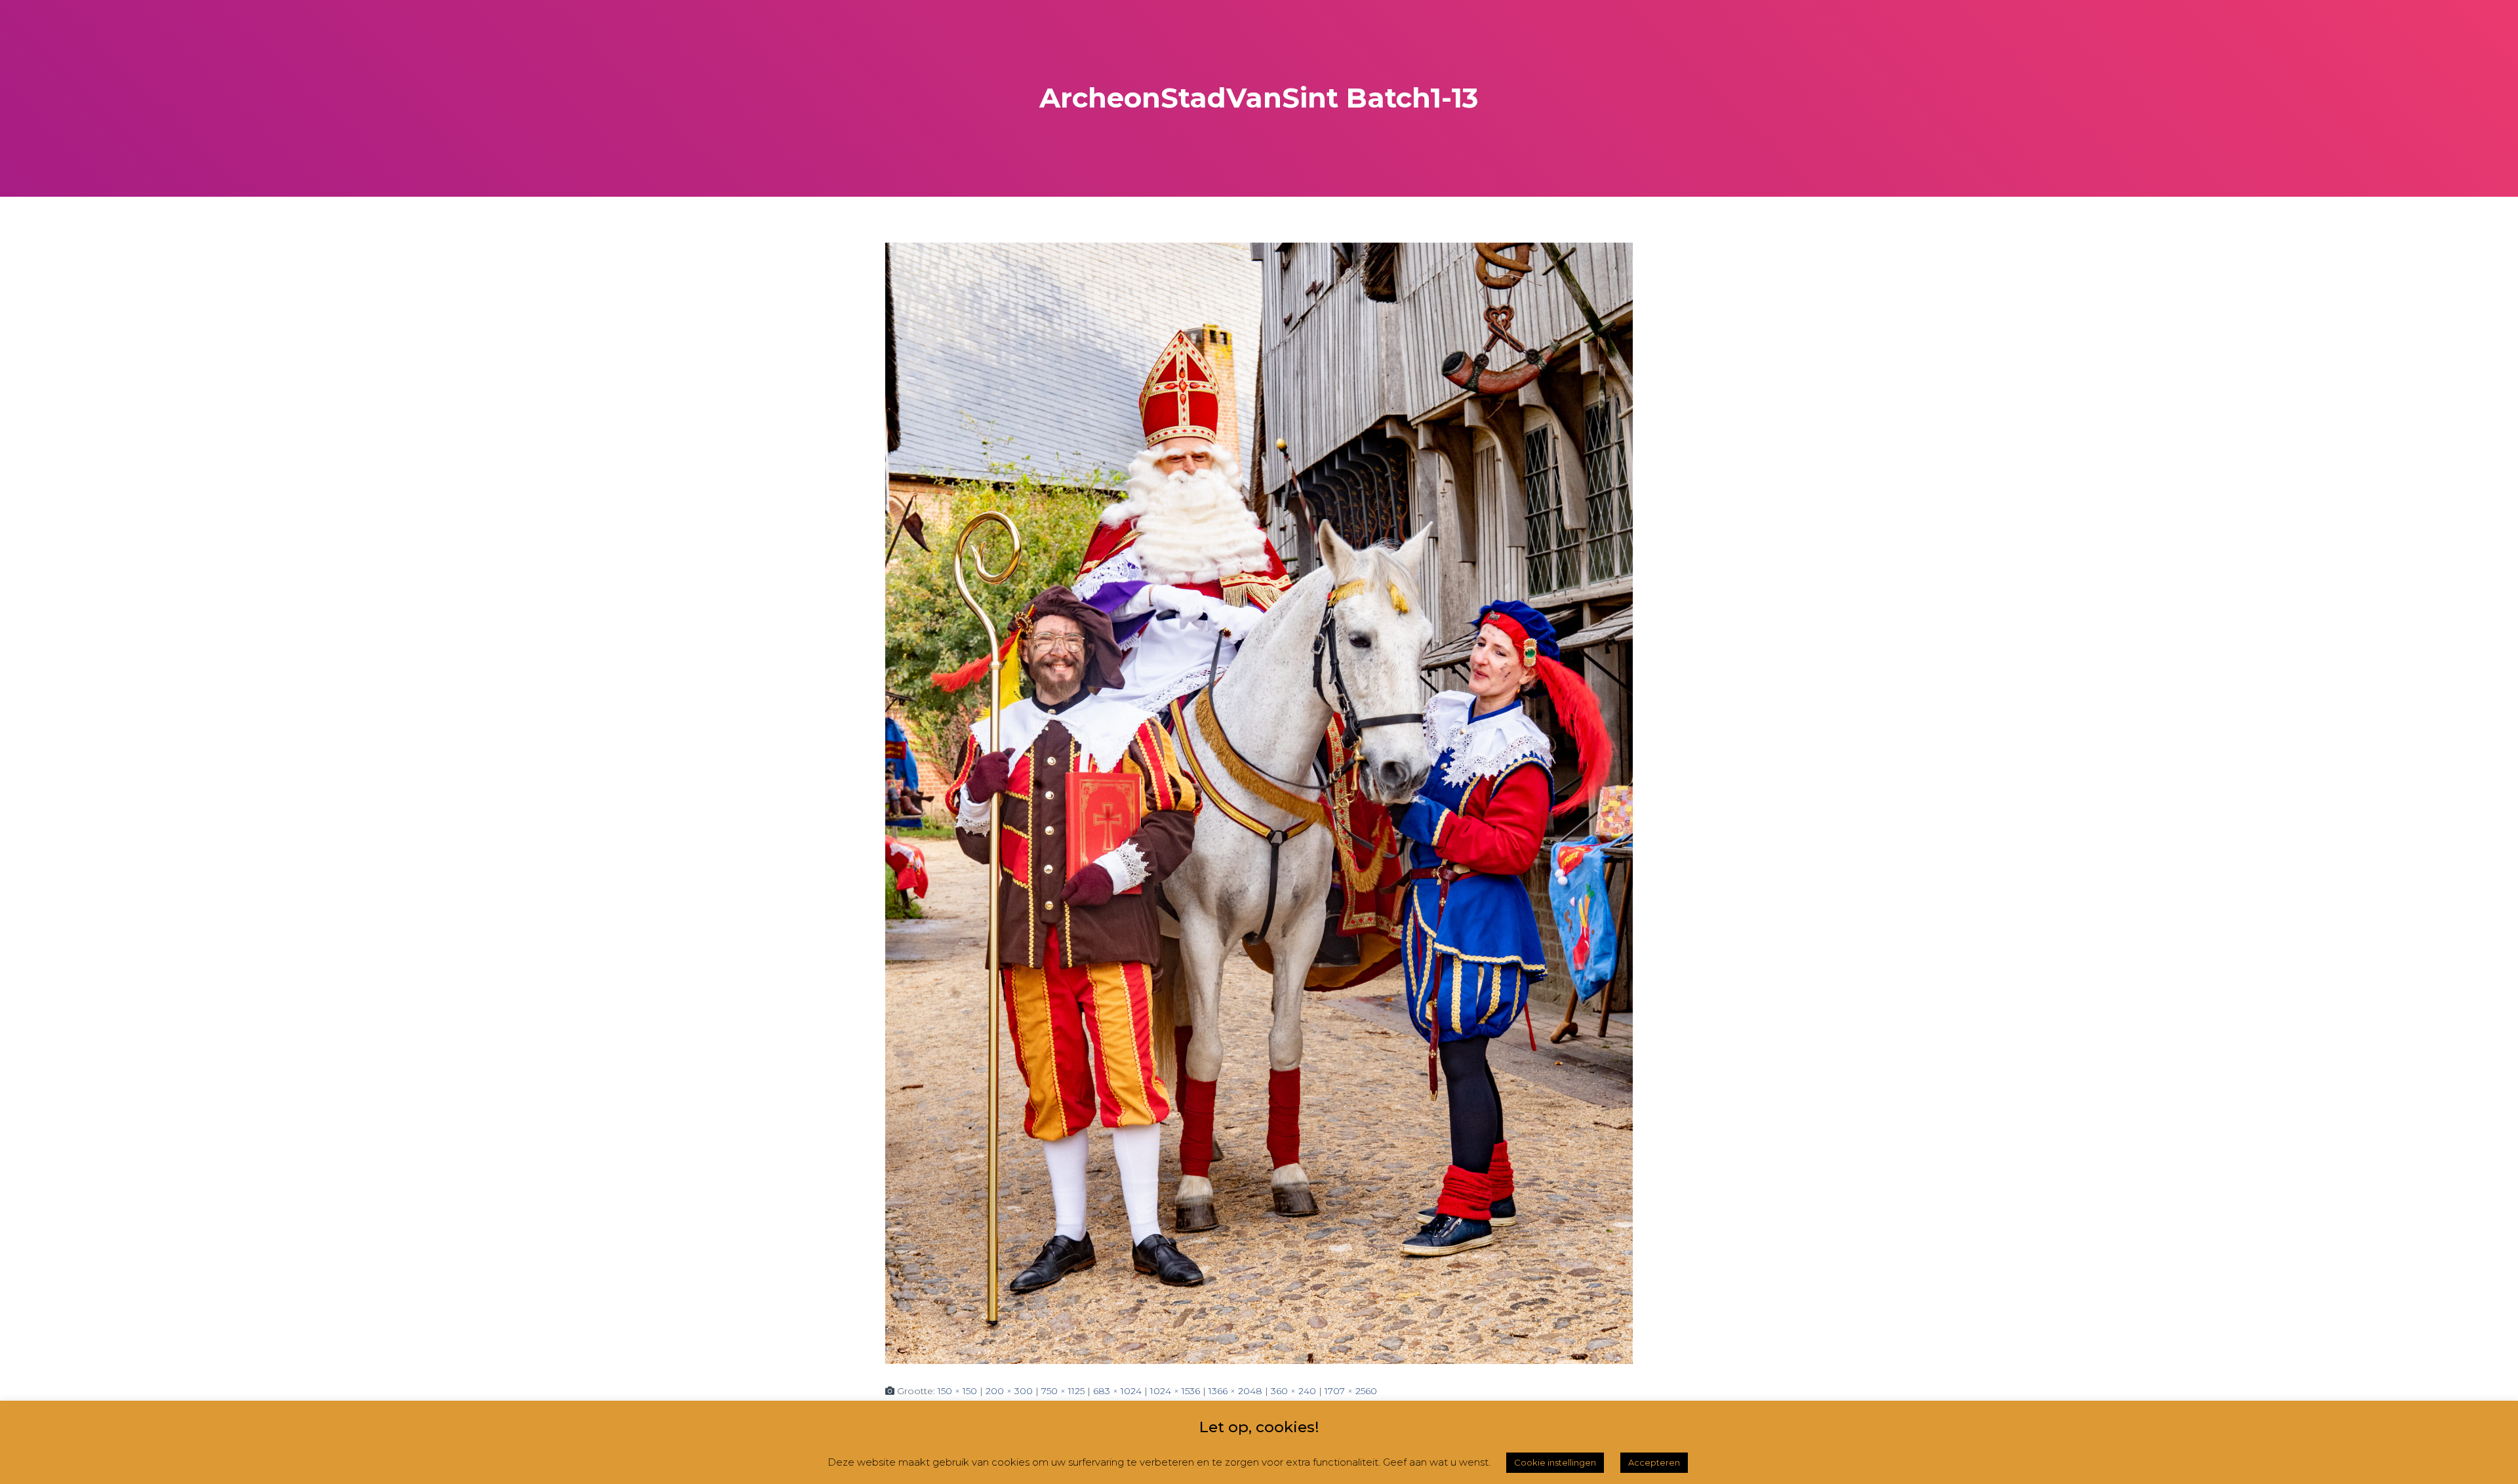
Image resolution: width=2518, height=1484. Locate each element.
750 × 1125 (1063, 1391)
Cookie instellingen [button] (1555, 1462)
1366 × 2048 (1235, 1391)
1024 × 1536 (1175, 1391)
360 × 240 (1293, 1391)
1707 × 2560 (1351, 1391)
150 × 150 (957, 1391)
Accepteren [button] (1654, 1462)
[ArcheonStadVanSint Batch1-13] (1259, 802)
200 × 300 (1009, 1391)
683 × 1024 (1117, 1391)
